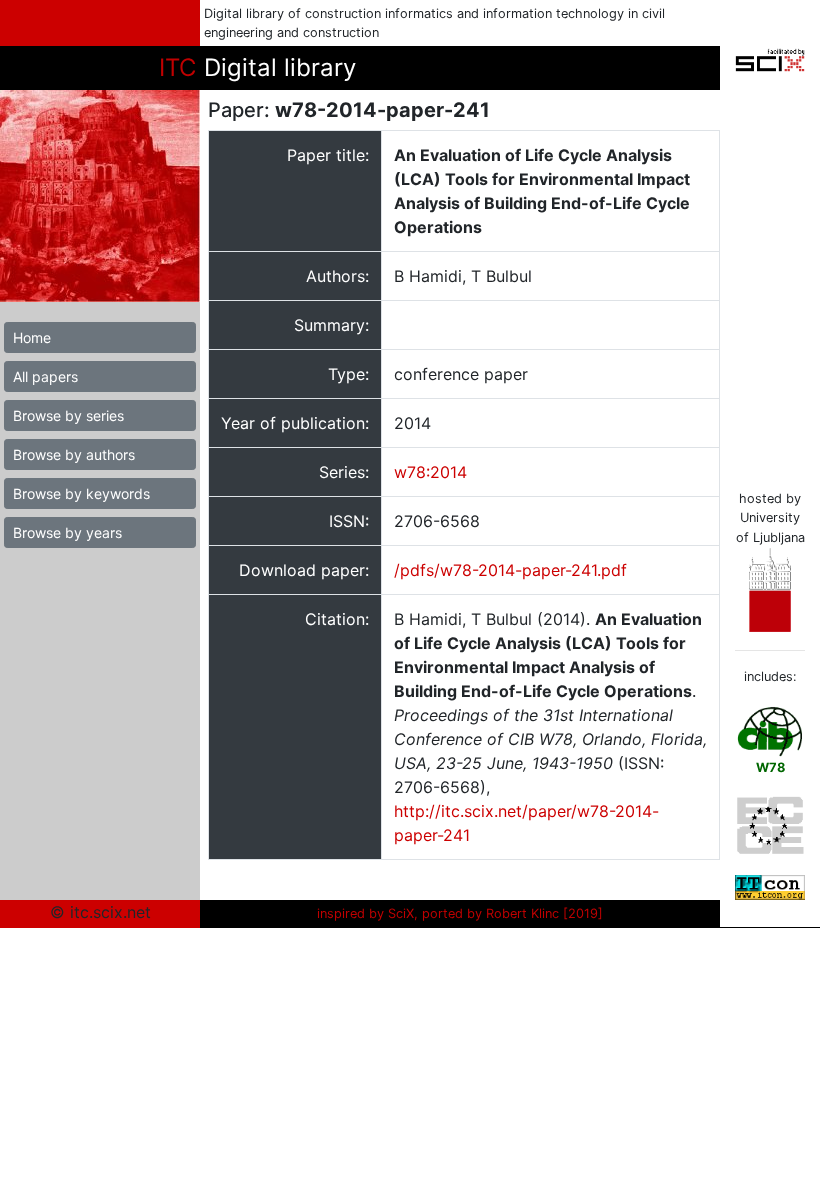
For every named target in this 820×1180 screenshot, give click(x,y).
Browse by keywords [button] (81, 493)
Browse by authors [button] (74, 454)
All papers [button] (45, 376)
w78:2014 (430, 472)
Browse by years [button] (67, 532)
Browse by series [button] (68, 415)
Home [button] (32, 337)
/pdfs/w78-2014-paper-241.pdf (510, 570)
